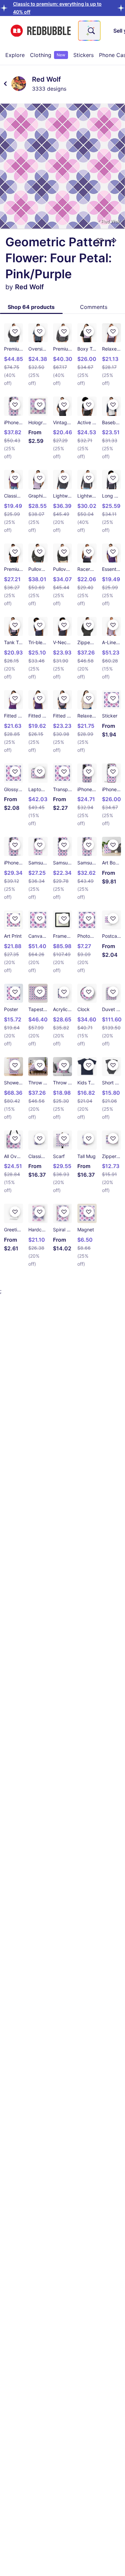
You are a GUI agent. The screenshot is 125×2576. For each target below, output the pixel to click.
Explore (15, 55)
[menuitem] (15, 55)
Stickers (83, 55)
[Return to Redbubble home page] (41, 31)
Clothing (48, 55)
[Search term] (91, 31)
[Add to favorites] (100, 241)
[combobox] (89, 31)
